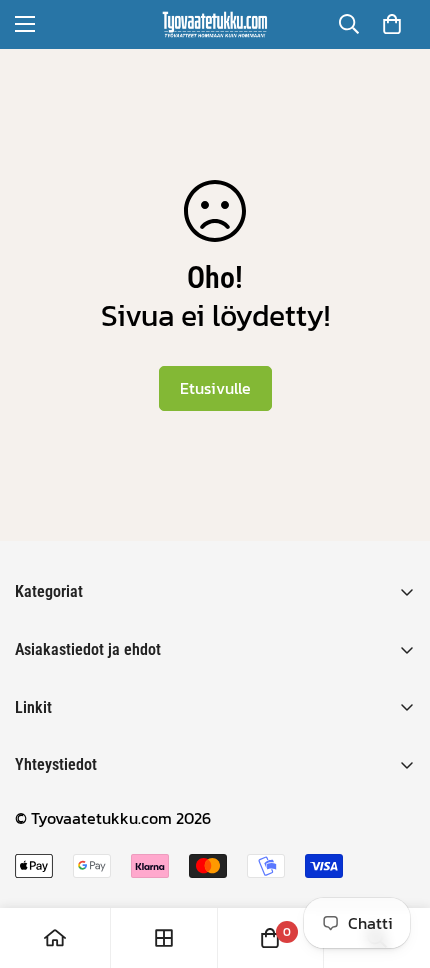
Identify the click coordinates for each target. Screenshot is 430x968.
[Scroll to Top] (394, 862)
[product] (55, 938)
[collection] (164, 938)
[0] (392, 24)
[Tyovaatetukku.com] (215, 24)
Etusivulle (215, 388)
